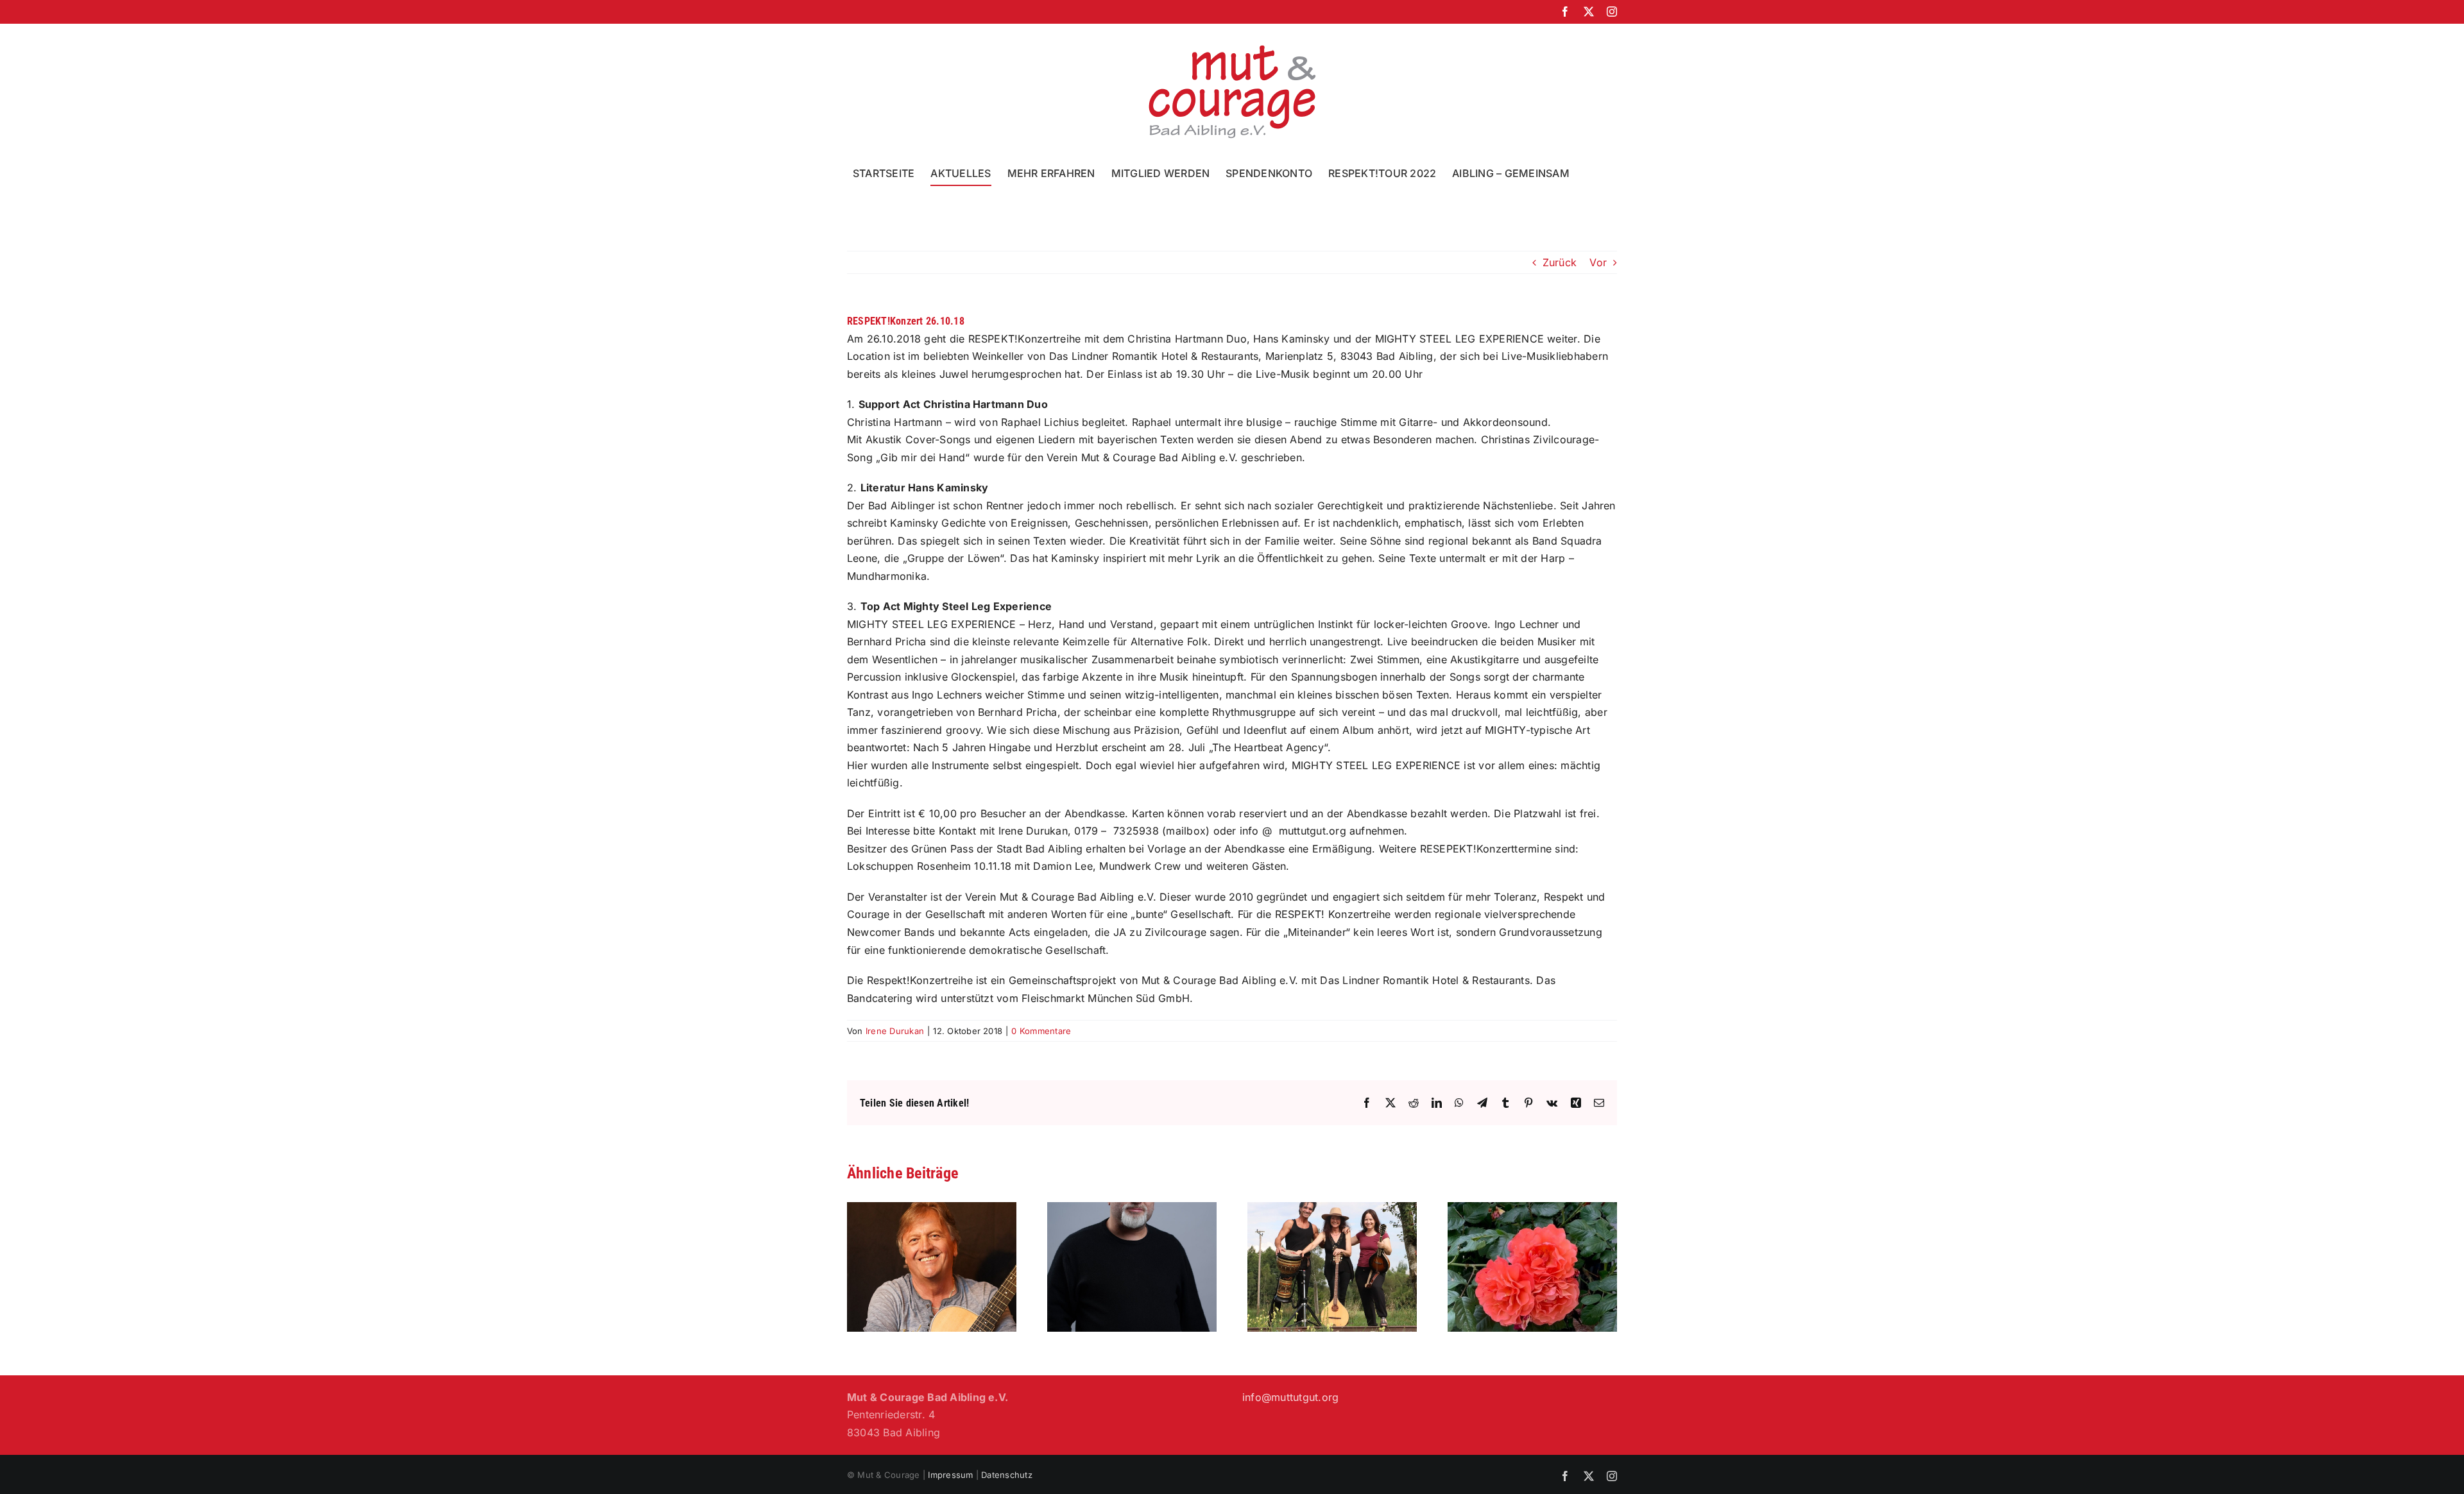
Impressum (950, 1475)
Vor (1598, 262)
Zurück (1560, 262)
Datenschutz (1007, 1475)
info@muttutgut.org (1290, 1397)
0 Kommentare (1041, 1031)
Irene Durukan (895, 1031)
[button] (1590, 173)
